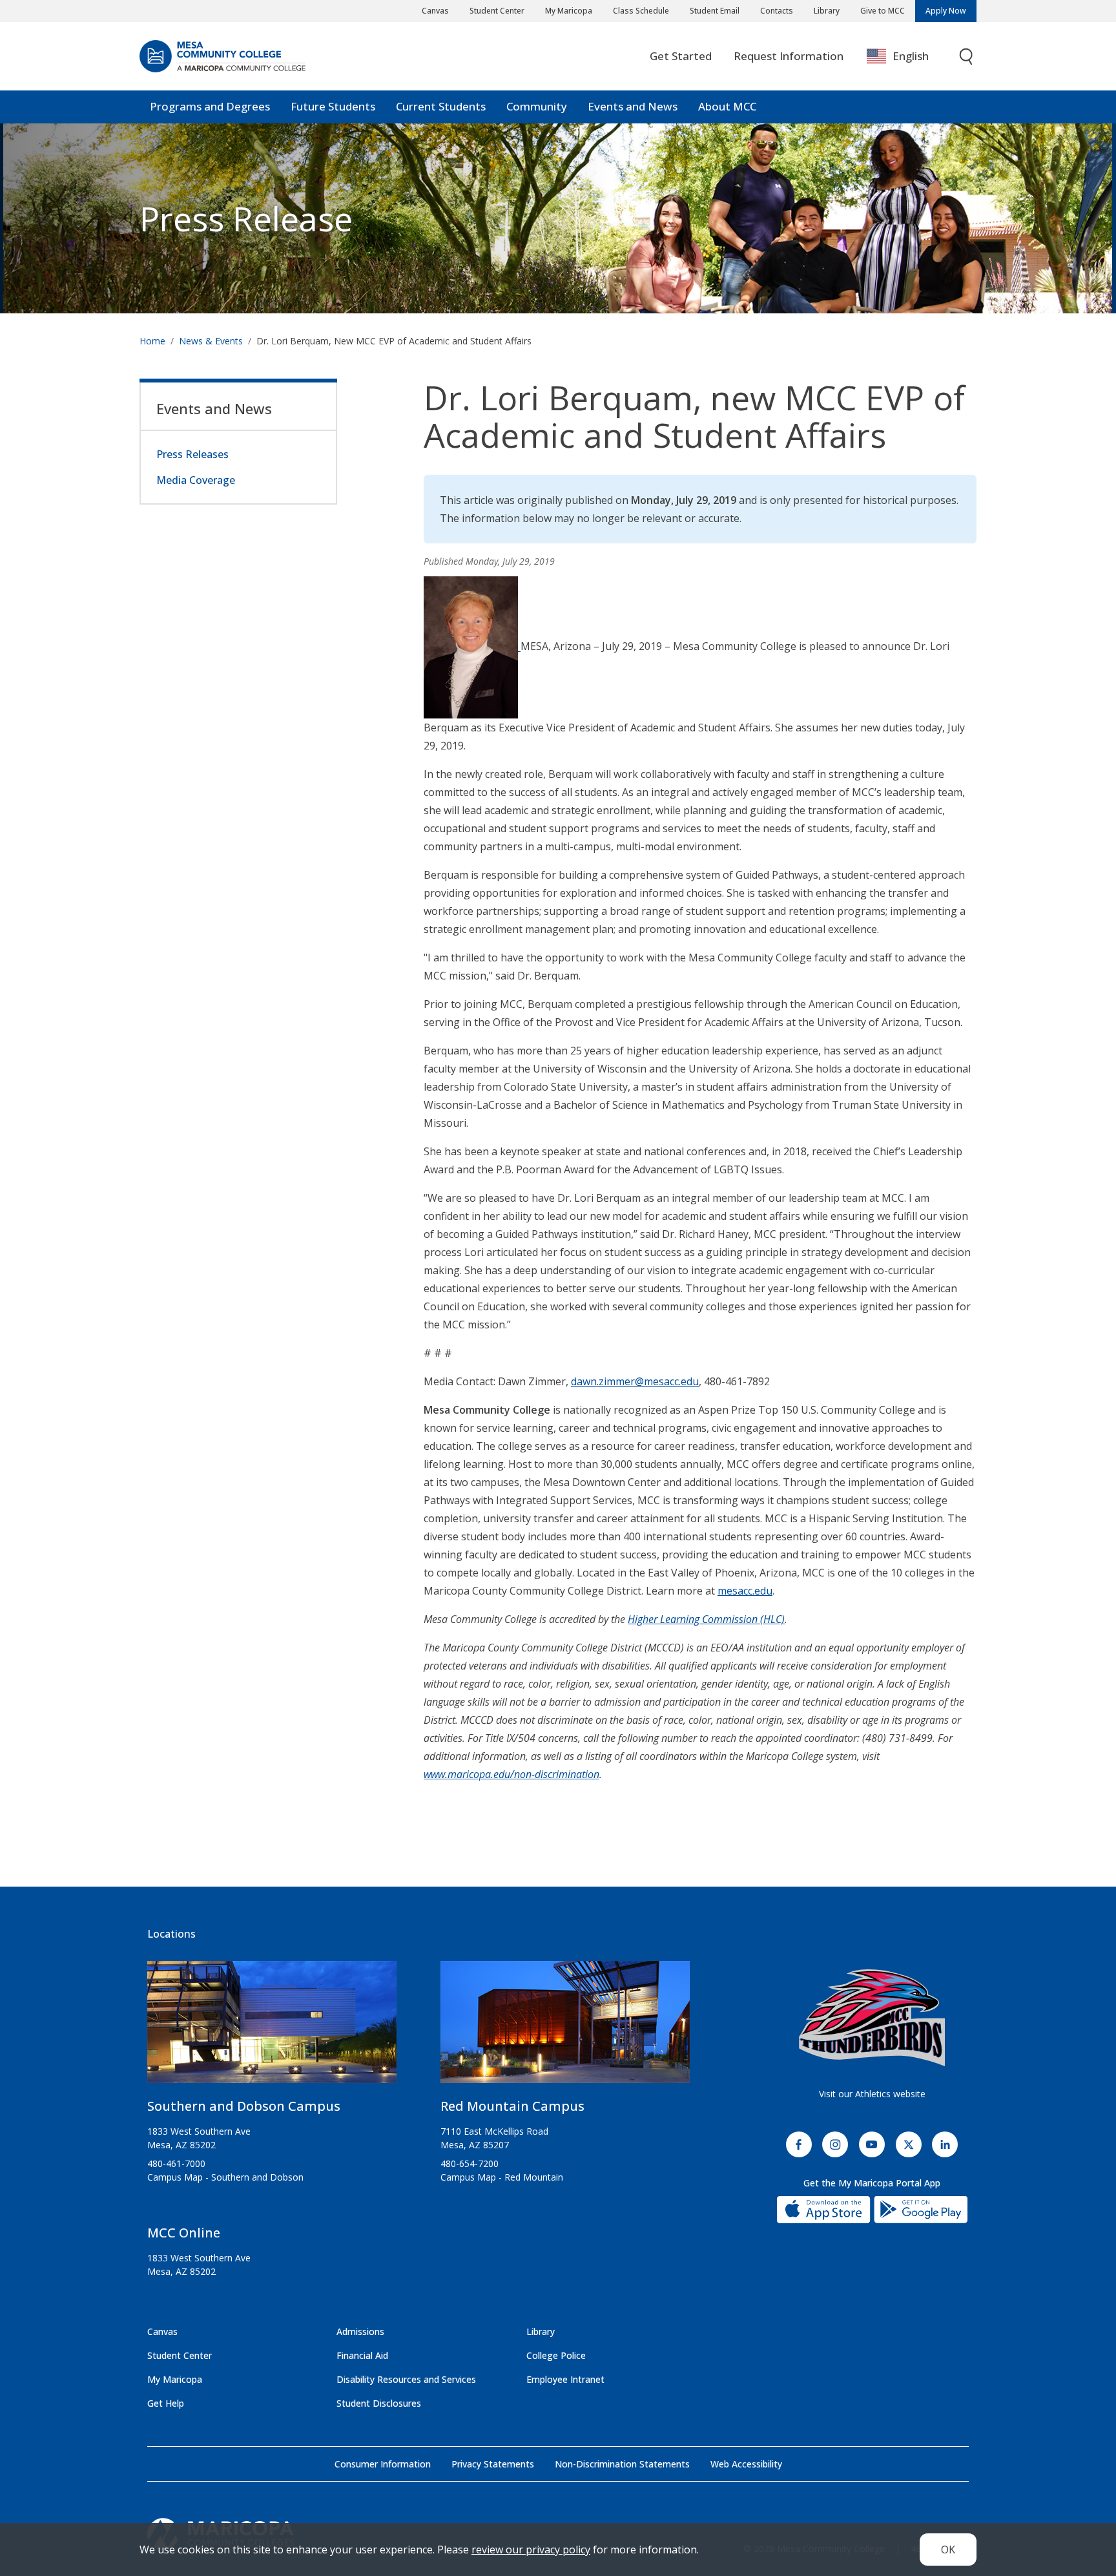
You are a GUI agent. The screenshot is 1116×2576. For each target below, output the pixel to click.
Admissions (360, 2331)
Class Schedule (641, 11)
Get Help (166, 2403)
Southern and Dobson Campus (244, 2106)
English (911, 56)
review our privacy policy (531, 2550)
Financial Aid (362, 2355)
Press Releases (192, 454)
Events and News (633, 106)
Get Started (681, 56)
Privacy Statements (493, 2464)
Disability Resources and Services (406, 2379)
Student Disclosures (379, 2403)
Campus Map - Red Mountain (502, 2177)
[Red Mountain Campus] (565, 2027)
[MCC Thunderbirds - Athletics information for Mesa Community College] (872, 2018)
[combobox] (907, 57)
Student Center (497, 11)
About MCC (727, 106)
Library (827, 11)
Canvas (435, 11)
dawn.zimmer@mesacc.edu (635, 1381)
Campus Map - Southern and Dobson (225, 2177)
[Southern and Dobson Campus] (272, 2027)
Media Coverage (196, 480)
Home (152, 341)
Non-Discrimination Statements (622, 2464)
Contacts (777, 11)
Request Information (789, 56)
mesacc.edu (745, 1591)
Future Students (333, 106)
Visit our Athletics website (872, 2094)
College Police (556, 2355)
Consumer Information (383, 2464)
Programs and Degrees (210, 106)
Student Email (715, 11)
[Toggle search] (967, 57)
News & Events (211, 341)
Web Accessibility (746, 2464)
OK (948, 2550)
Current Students (441, 106)
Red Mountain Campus (512, 2106)
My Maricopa (569, 11)
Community (537, 106)
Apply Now (946, 11)
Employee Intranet (565, 2379)
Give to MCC (883, 11)
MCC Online (184, 2233)
